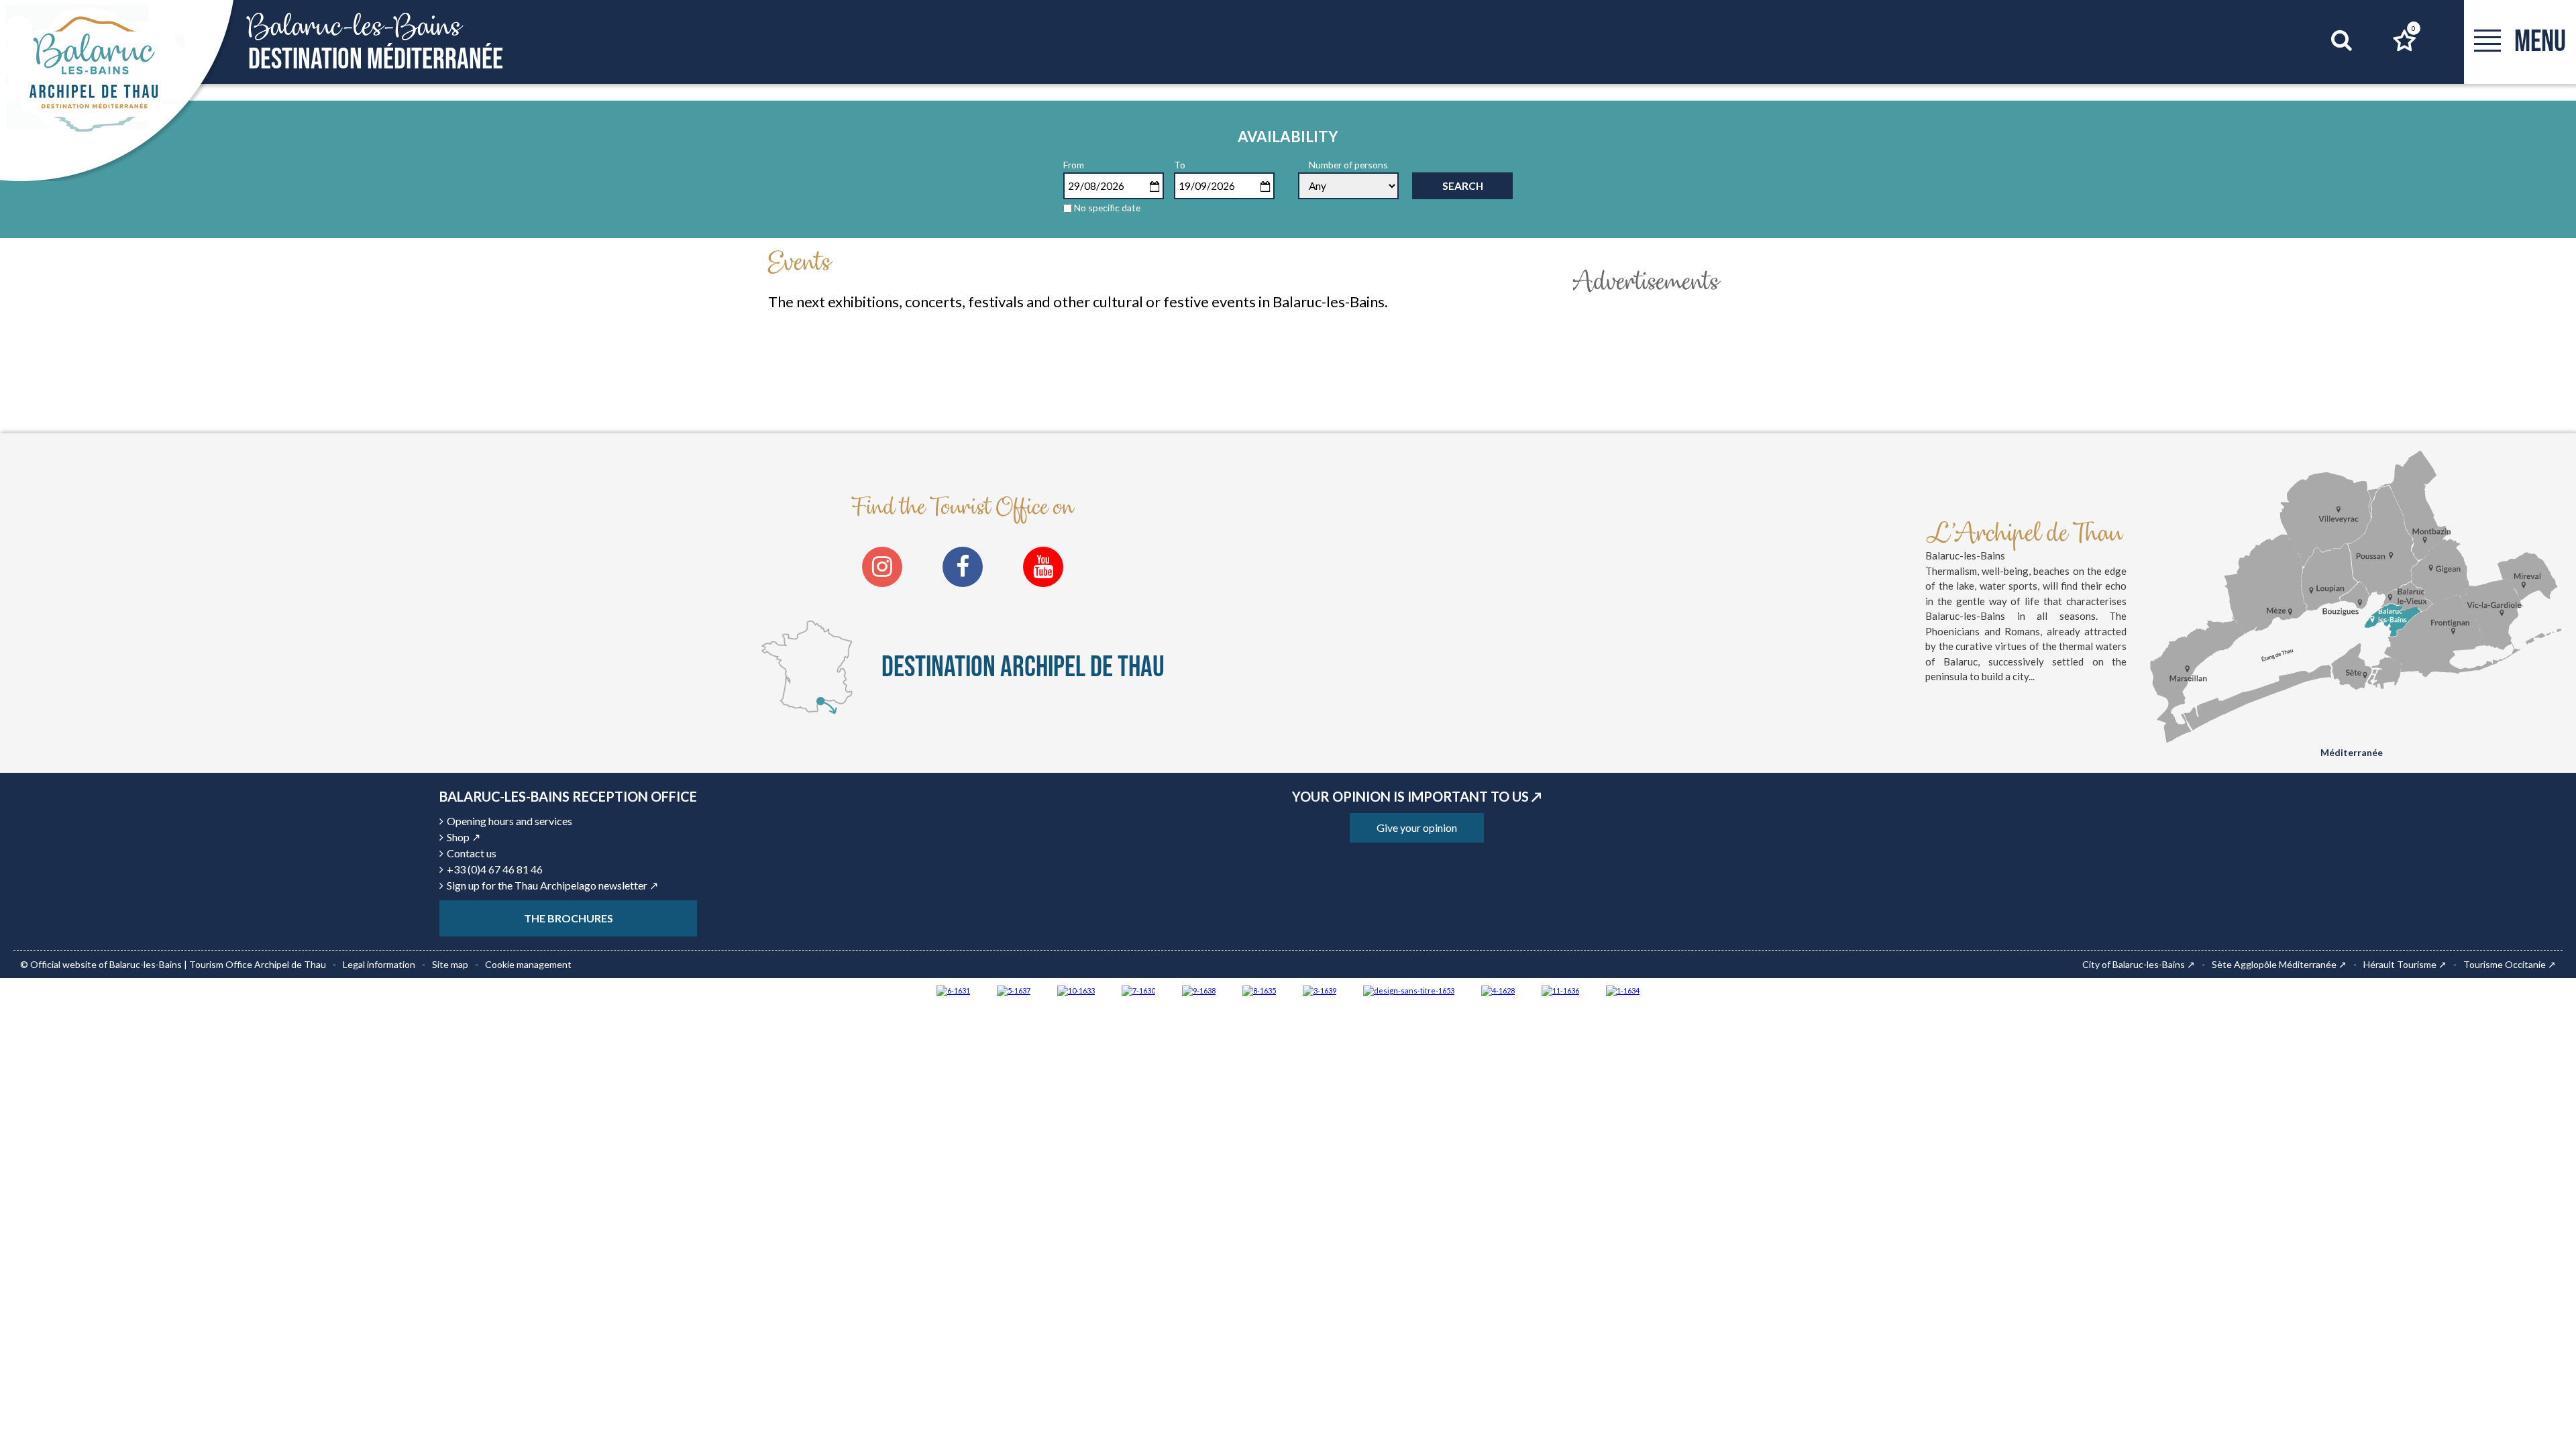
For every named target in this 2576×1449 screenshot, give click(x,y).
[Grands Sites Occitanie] (1623, 990)
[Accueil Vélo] (1320, 990)
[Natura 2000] (1076, 990)
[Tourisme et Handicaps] (1199, 990)
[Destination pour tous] (1014, 990)
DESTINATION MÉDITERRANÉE (376, 43)
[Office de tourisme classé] (1560, 990)
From (1074, 165)
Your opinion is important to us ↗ (1417, 796)
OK (2325, 66)
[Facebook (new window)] (963, 567)
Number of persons (1348, 165)
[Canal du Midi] (1138, 990)
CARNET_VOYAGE (2414, 28)
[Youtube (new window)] (1043, 567)
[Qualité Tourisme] (1409, 990)
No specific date (1107, 208)
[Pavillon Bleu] (953, 990)
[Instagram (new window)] (882, 567)
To (1180, 165)
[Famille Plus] (1498, 990)
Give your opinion (1417, 827)
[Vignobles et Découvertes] (1259, 990)
